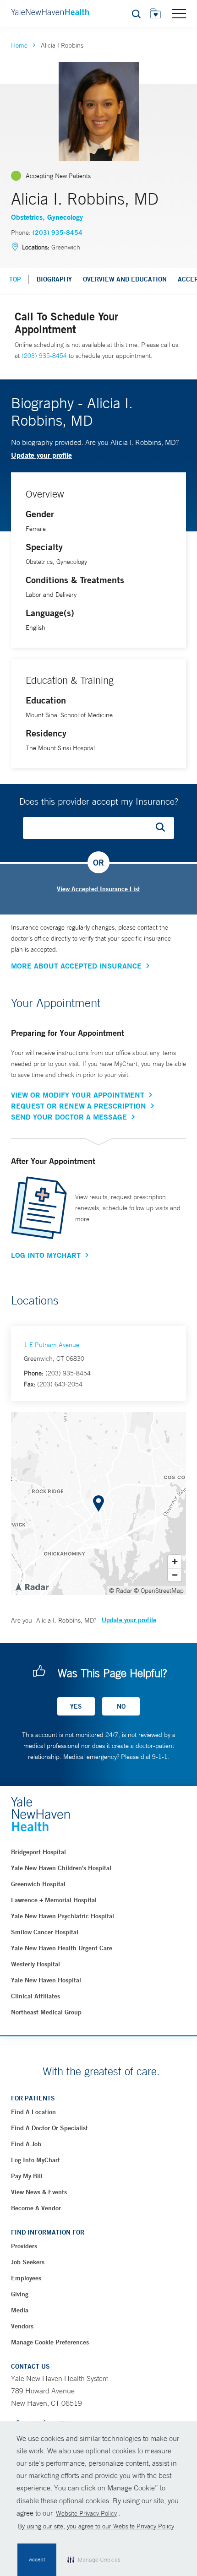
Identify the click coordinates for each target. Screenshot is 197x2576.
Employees (26, 2278)
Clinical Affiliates (36, 1996)
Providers (24, 2246)
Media (20, 2310)
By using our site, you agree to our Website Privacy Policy (96, 2526)
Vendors (22, 2326)
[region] (98, 1504)
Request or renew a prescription (79, 1106)
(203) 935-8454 (57, 233)
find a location (33, 2112)
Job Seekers (28, 2262)
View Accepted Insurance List (98, 889)
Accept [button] (37, 2560)
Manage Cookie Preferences (50, 2342)
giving (20, 2294)
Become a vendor (36, 2208)
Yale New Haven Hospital (46, 1980)
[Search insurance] (164, 828)
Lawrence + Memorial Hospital (54, 1900)
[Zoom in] (175, 1561)
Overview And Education (125, 279)
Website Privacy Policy (86, 2513)
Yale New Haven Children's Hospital (61, 1868)
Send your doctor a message (69, 1117)
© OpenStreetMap (159, 1591)
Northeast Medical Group (46, 2012)
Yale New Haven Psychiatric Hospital (63, 1916)
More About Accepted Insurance (76, 966)
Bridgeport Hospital (38, 1852)
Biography (54, 279)
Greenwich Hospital (38, 1884)
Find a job (26, 2144)
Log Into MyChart (46, 1255)
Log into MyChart (36, 2160)
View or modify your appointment (78, 1095)
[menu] (179, 13)
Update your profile (41, 455)
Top (15, 279)
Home (19, 45)
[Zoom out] (175, 1575)
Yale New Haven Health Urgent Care (62, 1948)
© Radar (121, 1591)
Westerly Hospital (36, 1964)
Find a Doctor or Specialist (49, 2128)
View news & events (39, 2192)
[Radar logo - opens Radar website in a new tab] (32, 1586)
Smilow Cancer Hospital (45, 1932)
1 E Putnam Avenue (52, 1345)
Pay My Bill (27, 2176)
